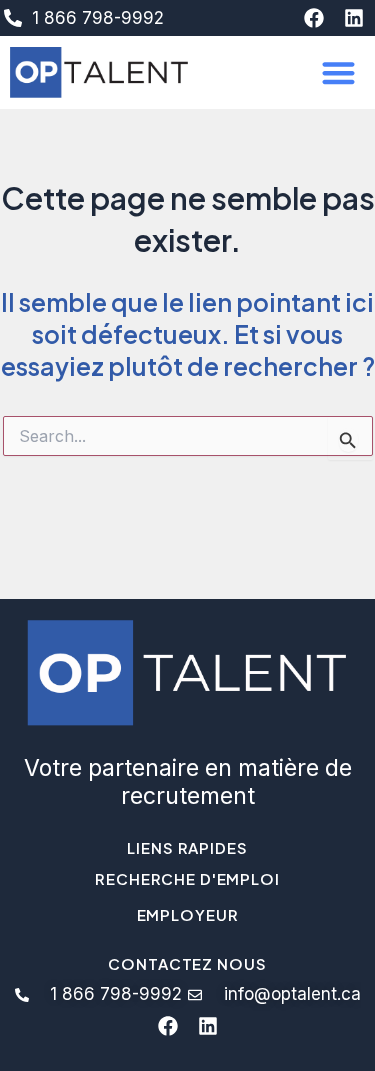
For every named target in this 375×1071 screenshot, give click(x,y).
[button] (339, 72)
